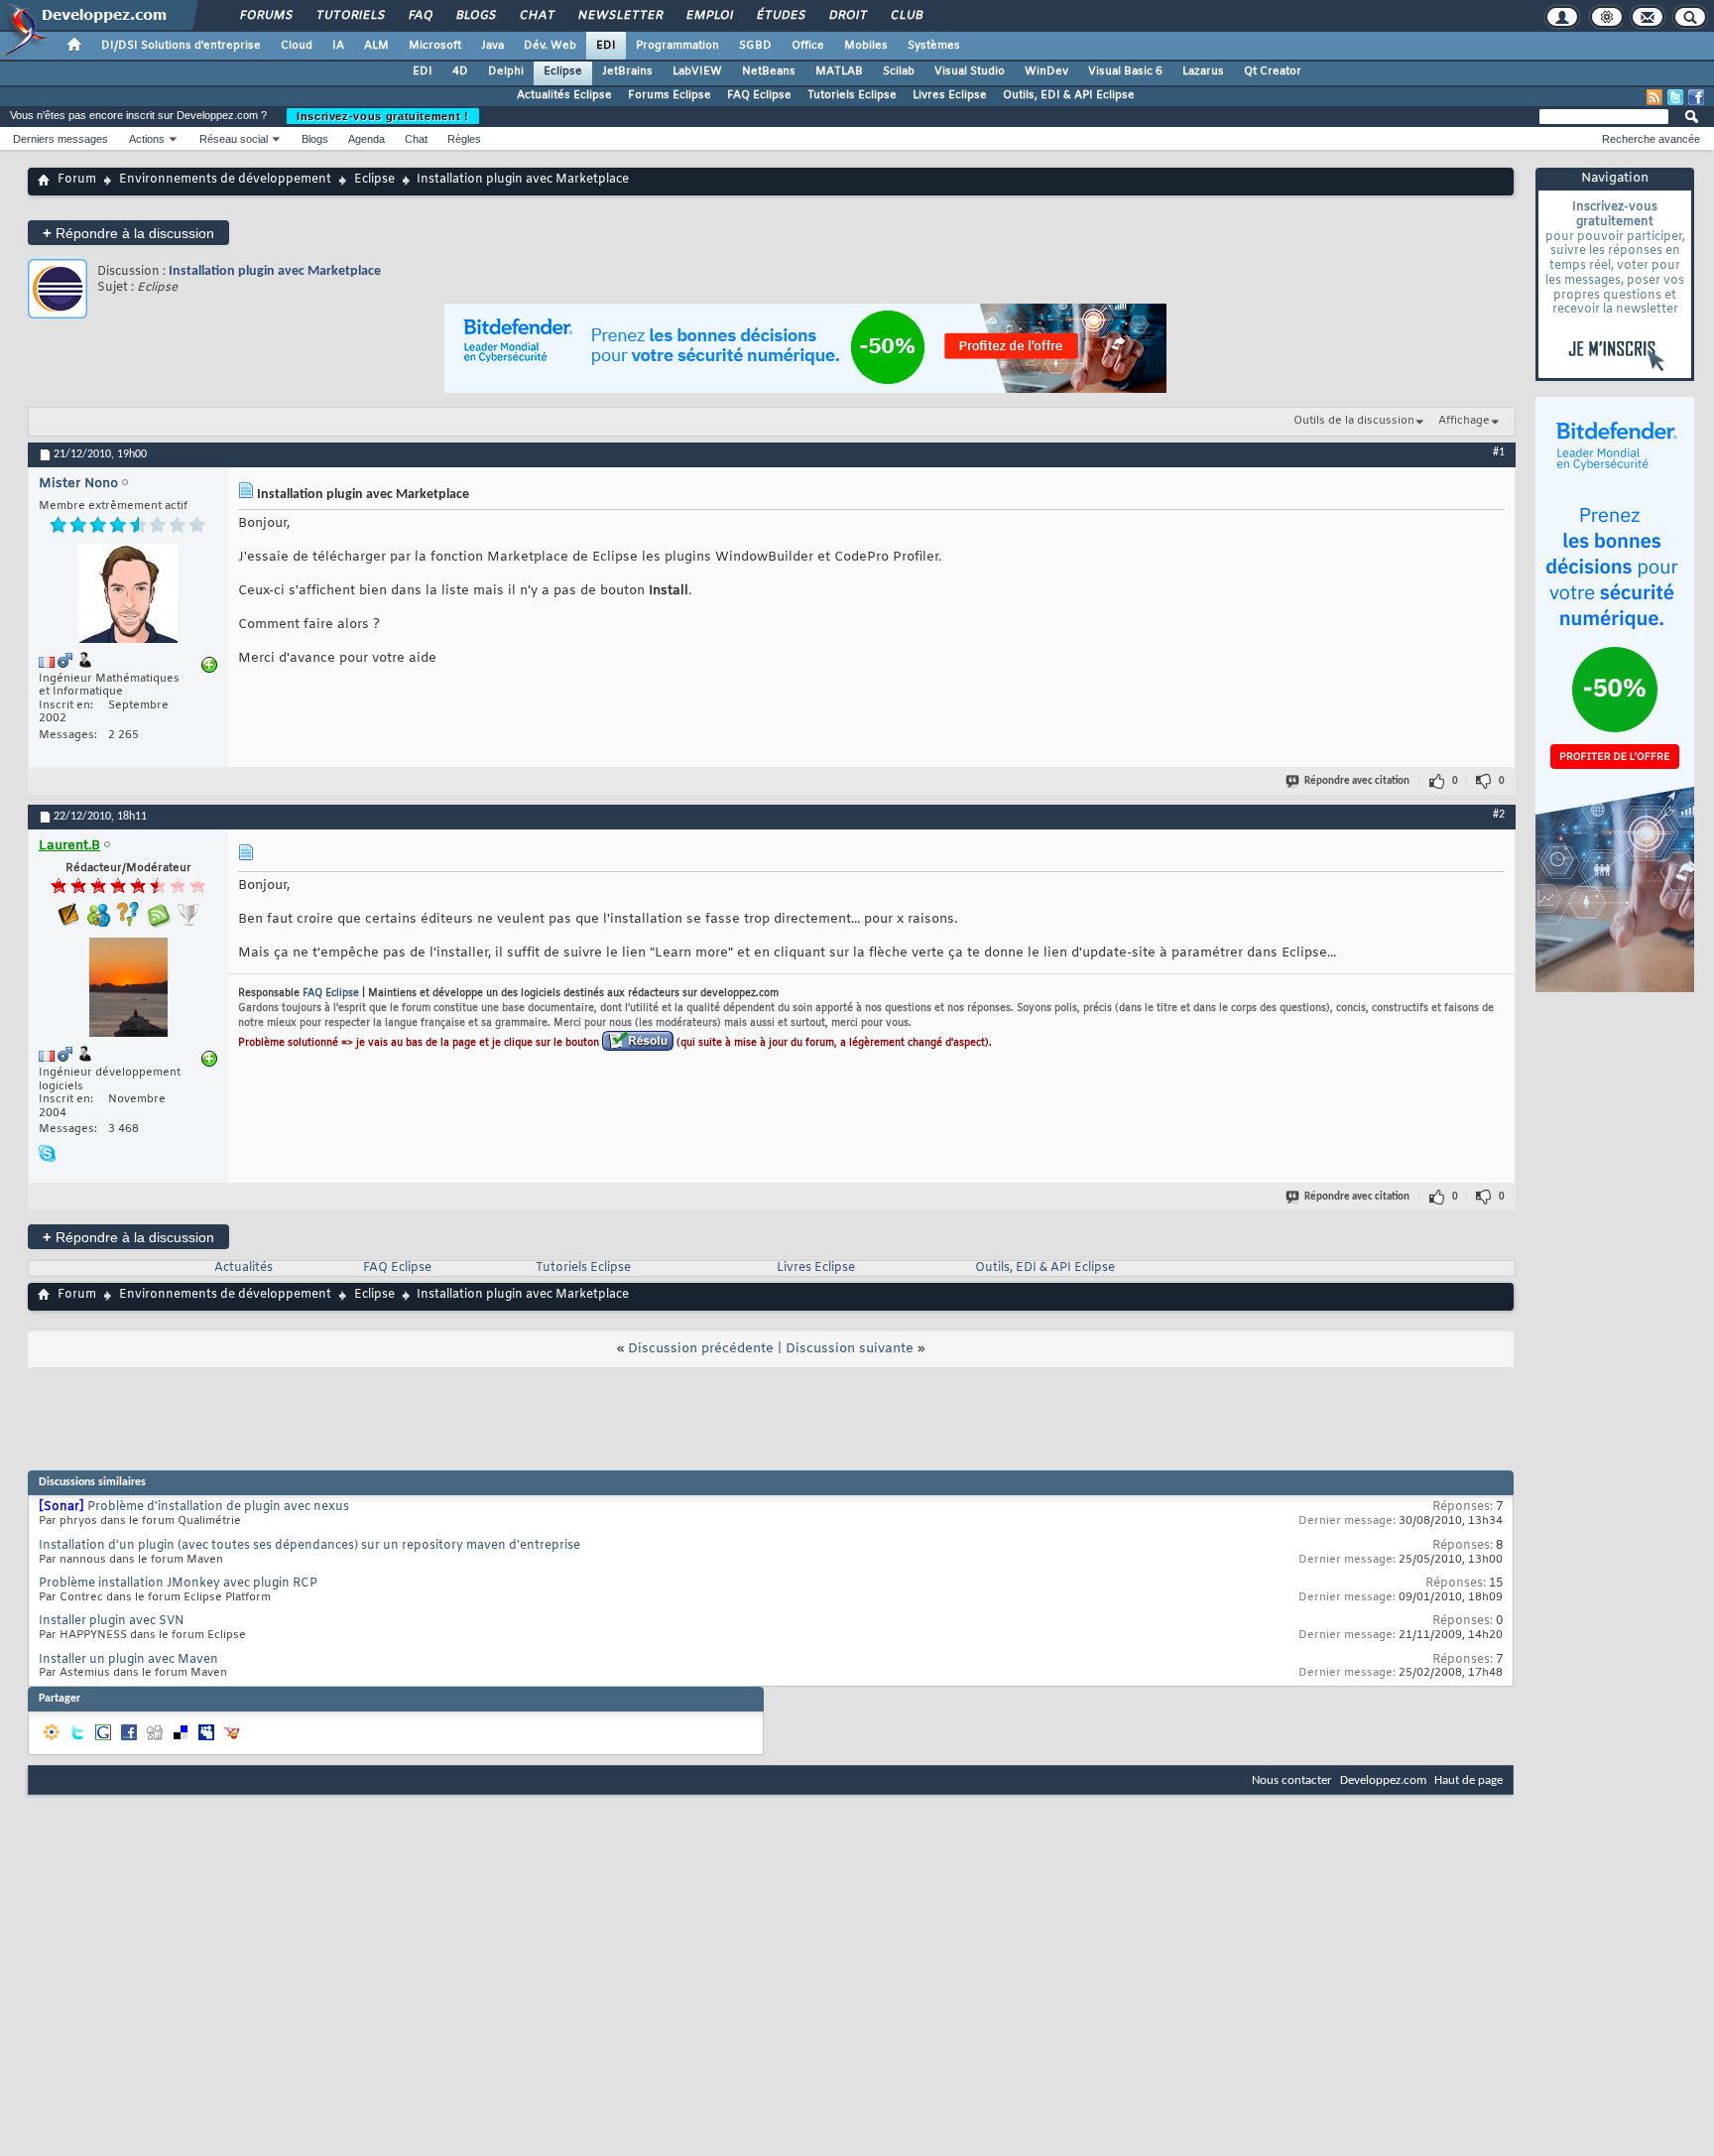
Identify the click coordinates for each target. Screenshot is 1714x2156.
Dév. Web (550, 46)
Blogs (475, 16)
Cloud (297, 46)
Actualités (244, 1268)
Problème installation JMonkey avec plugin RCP (178, 1584)
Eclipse (563, 71)
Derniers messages (61, 139)
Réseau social (234, 139)
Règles (464, 139)
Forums (265, 16)
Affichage (1464, 421)
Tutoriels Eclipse (852, 95)
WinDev (1046, 71)
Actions (147, 139)
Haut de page (1469, 1780)
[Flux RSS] (1654, 97)
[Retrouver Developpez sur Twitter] (1675, 97)
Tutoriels (350, 16)
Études (780, 16)
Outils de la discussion (1354, 421)
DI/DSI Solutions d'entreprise (181, 46)
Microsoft (435, 46)
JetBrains (627, 71)
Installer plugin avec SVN (112, 1621)
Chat (536, 16)
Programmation (677, 46)
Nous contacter (1292, 1780)
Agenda (367, 139)
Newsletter (619, 16)
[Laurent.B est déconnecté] (128, 990)
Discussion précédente (701, 1349)
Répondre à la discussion (128, 233)
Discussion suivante (850, 1349)
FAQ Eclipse (759, 95)
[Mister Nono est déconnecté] (128, 596)
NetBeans (769, 71)
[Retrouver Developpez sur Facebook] (1696, 97)
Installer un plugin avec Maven (128, 1660)
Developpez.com (1383, 1780)
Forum (77, 180)
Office (808, 46)
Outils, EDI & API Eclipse (1069, 95)
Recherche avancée (1651, 139)
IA (338, 46)
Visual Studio (970, 71)
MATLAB (839, 71)
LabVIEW (697, 71)
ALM (376, 46)
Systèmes (934, 46)
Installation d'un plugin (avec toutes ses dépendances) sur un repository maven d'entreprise (309, 1546)
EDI (606, 46)
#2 (1499, 815)
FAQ (420, 16)
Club (906, 16)
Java (492, 46)
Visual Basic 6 (1125, 71)
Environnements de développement (225, 180)
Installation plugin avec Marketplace (275, 271)
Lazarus (1203, 71)
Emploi (709, 16)
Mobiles (866, 46)
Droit (847, 16)
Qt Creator (1273, 71)
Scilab (899, 71)
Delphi (506, 71)
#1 (1499, 452)
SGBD (755, 46)
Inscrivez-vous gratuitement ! (383, 116)
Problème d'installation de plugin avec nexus (218, 1507)
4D (460, 71)
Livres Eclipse (950, 95)
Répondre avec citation (1357, 781)
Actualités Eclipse (564, 95)
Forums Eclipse (670, 95)
